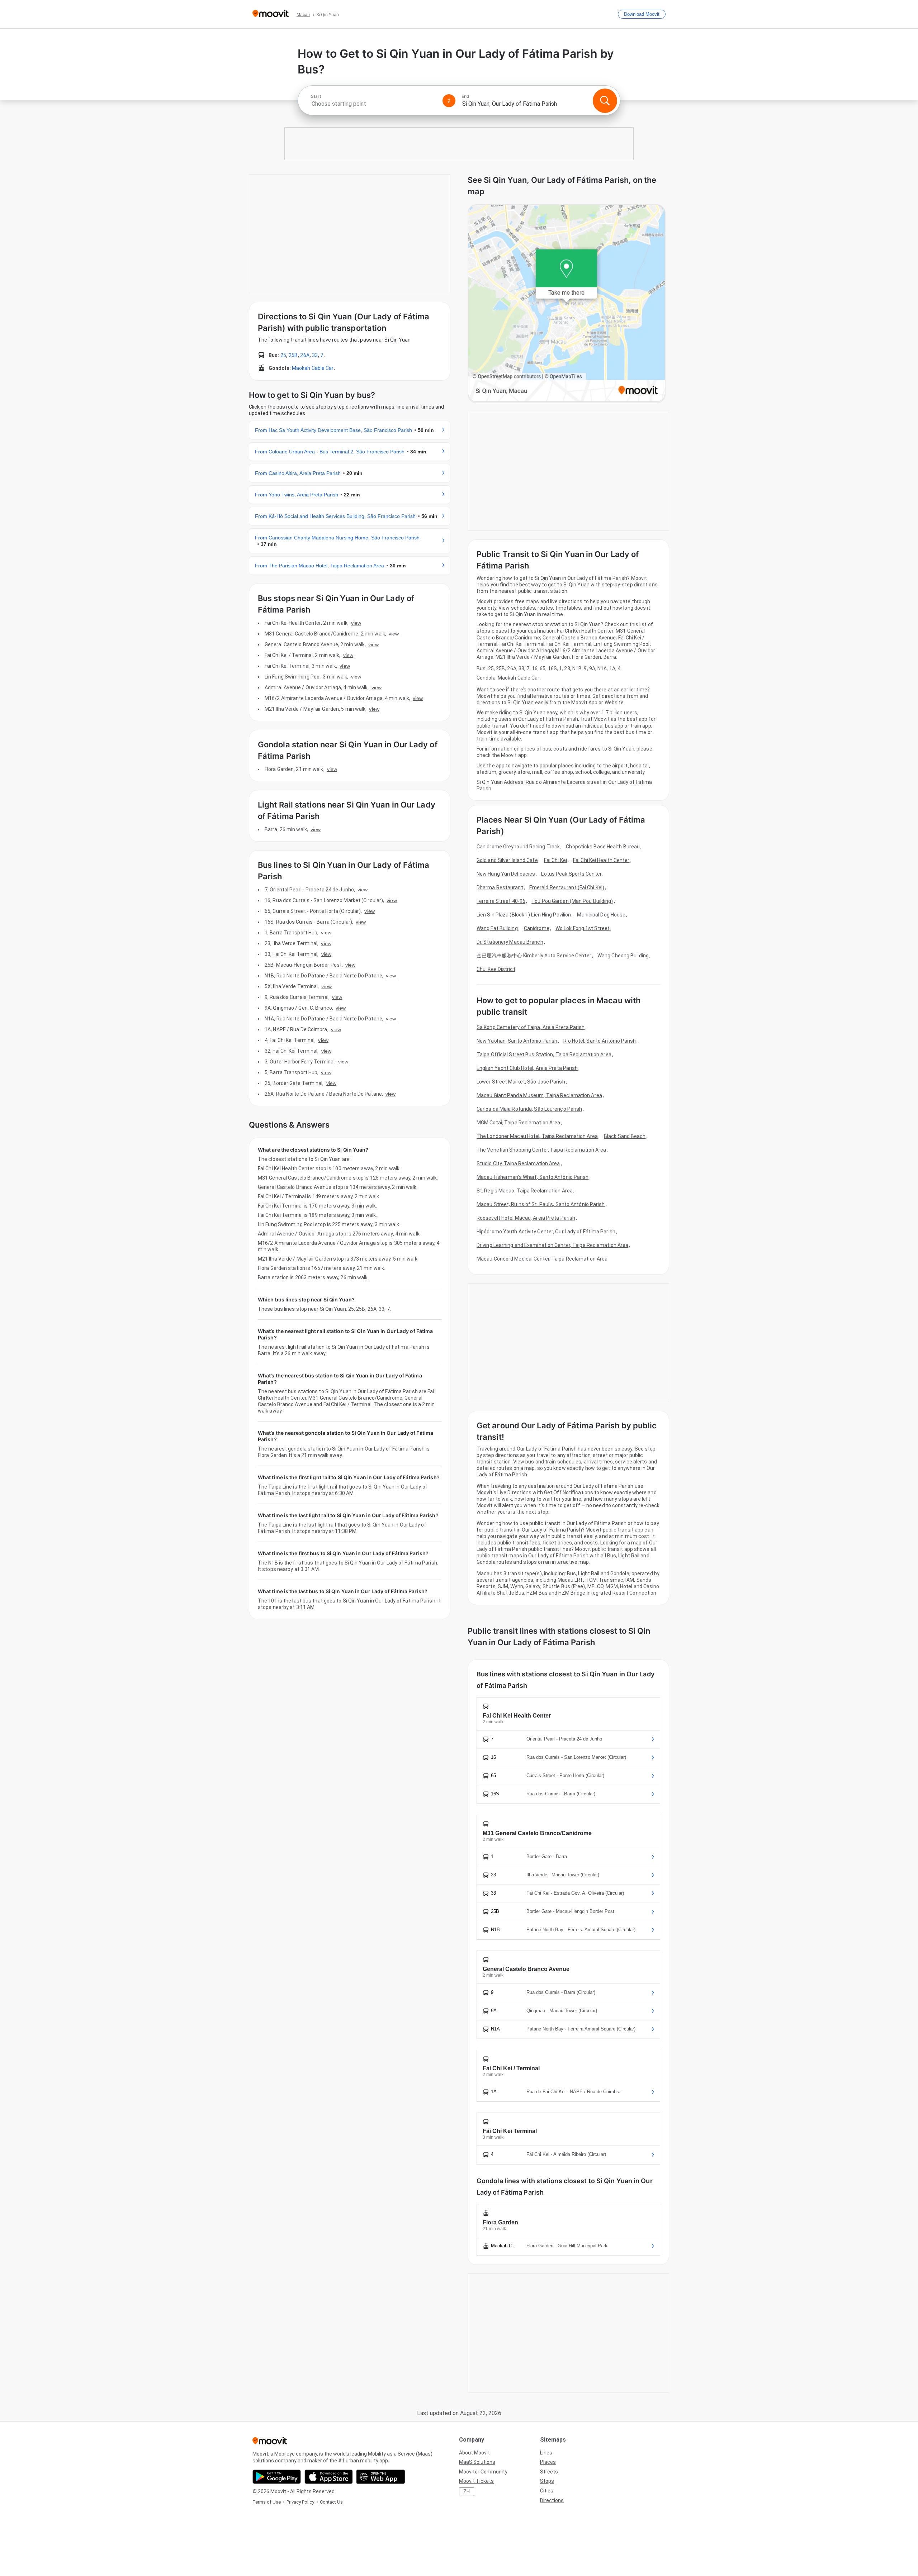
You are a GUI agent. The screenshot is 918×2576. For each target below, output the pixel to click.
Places (548, 2462)
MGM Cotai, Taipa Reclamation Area (518, 1123)
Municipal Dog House (601, 915)
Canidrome (537, 928)
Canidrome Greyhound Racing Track (518, 847)
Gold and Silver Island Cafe (507, 860)
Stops (547, 2481)
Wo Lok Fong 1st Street (583, 928)
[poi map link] (567, 304)
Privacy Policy (300, 2502)
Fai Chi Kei (555, 860)
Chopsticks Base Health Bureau (603, 847)
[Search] (605, 101)
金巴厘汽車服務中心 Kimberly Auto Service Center (534, 956)
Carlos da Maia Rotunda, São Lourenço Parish (529, 1109)
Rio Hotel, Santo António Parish (600, 1041)
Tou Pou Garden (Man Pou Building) (572, 901)
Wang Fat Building (497, 928)
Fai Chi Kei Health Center (601, 860)
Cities (547, 2491)
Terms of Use (267, 2502)
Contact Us (331, 2502)
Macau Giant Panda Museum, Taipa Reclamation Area (539, 1095)
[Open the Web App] (381, 2477)
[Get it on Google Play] (277, 2477)
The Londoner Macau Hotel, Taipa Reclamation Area (537, 1136)
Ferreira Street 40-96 (501, 901)
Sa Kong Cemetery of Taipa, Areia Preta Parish (531, 1027)
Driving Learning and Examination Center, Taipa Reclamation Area (552, 1245)
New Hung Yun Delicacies (506, 874)
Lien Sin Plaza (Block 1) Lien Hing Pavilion (524, 915)
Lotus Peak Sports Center (571, 874)
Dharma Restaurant (500, 887)
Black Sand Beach (625, 1136)
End (465, 96)
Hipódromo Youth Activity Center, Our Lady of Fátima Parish (546, 1232)
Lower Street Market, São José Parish (521, 1082)
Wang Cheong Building (623, 956)
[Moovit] (271, 14)
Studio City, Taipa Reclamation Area (518, 1163)
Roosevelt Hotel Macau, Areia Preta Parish (526, 1218)
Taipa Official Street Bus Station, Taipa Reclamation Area (544, 1054)
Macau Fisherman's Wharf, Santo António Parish (533, 1177)
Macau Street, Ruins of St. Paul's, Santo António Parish (541, 1204)
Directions (552, 2500)
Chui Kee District (496, 969)
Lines (546, 2453)
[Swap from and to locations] (449, 101)
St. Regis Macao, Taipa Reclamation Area (525, 1191)
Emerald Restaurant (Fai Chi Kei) (567, 887)
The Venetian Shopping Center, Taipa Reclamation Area (541, 1150)
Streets (549, 2472)
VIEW (356, 623)
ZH (467, 2491)
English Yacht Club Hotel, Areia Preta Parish (527, 1068)
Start (316, 96)
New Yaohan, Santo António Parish (517, 1041)
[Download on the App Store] (329, 2477)
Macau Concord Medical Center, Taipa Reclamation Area (542, 1259)
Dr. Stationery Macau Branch (510, 942)
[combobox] (374, 104)
